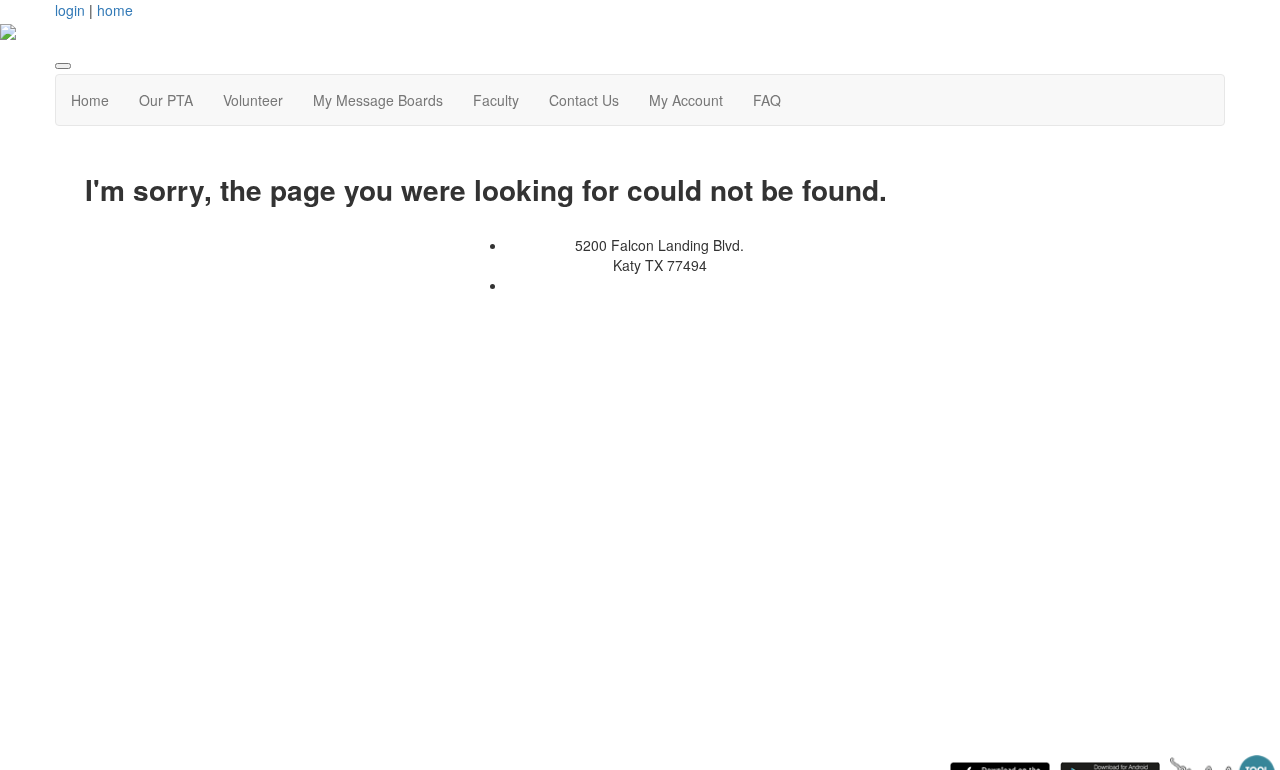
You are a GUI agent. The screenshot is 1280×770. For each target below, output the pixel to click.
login (70, 10)
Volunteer (253, 100)
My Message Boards (378, 100)
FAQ (767, 100)
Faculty (496, 100)
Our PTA (166, 100)
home (115, 10)
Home (90, 100)
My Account (686, 100)
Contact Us (584, 100)
